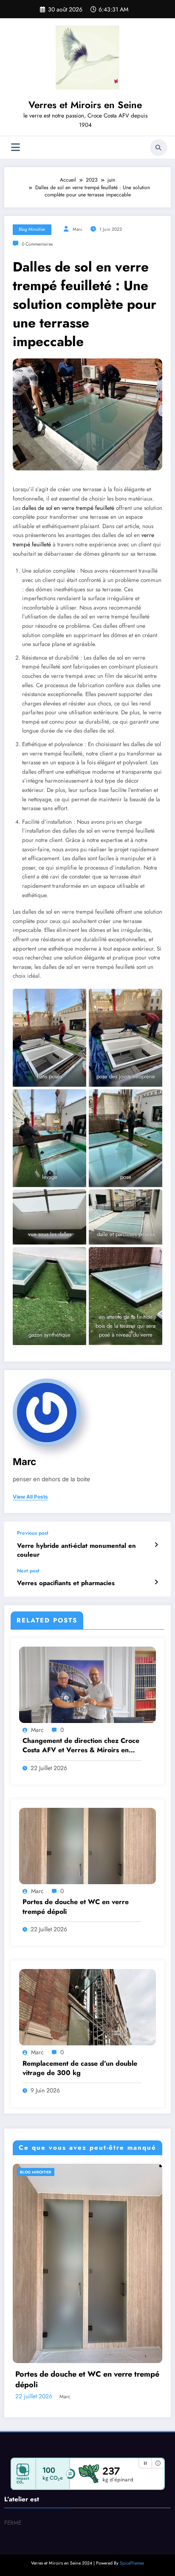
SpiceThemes (132, 2563)
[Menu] (16, 147)
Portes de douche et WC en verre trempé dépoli (76, 1907)
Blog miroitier (32, 229)
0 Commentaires (37, 244)
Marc (78, 229)
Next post (28, 1571)
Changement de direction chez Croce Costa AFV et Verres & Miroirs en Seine (81, 1746)
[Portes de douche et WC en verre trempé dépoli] (87, 1846)
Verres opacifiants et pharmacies (66, 1583)
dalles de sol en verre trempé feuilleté (68, 508)
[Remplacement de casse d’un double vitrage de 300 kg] (87, 2007)
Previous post (33, 1533)
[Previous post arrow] (156, 1545)
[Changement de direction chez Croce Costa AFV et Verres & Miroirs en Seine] (87, 1684)
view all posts (30, 1497)
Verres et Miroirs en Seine (85, 105)
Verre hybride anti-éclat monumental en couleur (76, 1550)
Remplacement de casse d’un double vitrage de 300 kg (80, 2068)
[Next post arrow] (156, 1582)
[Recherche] (158, 148)
